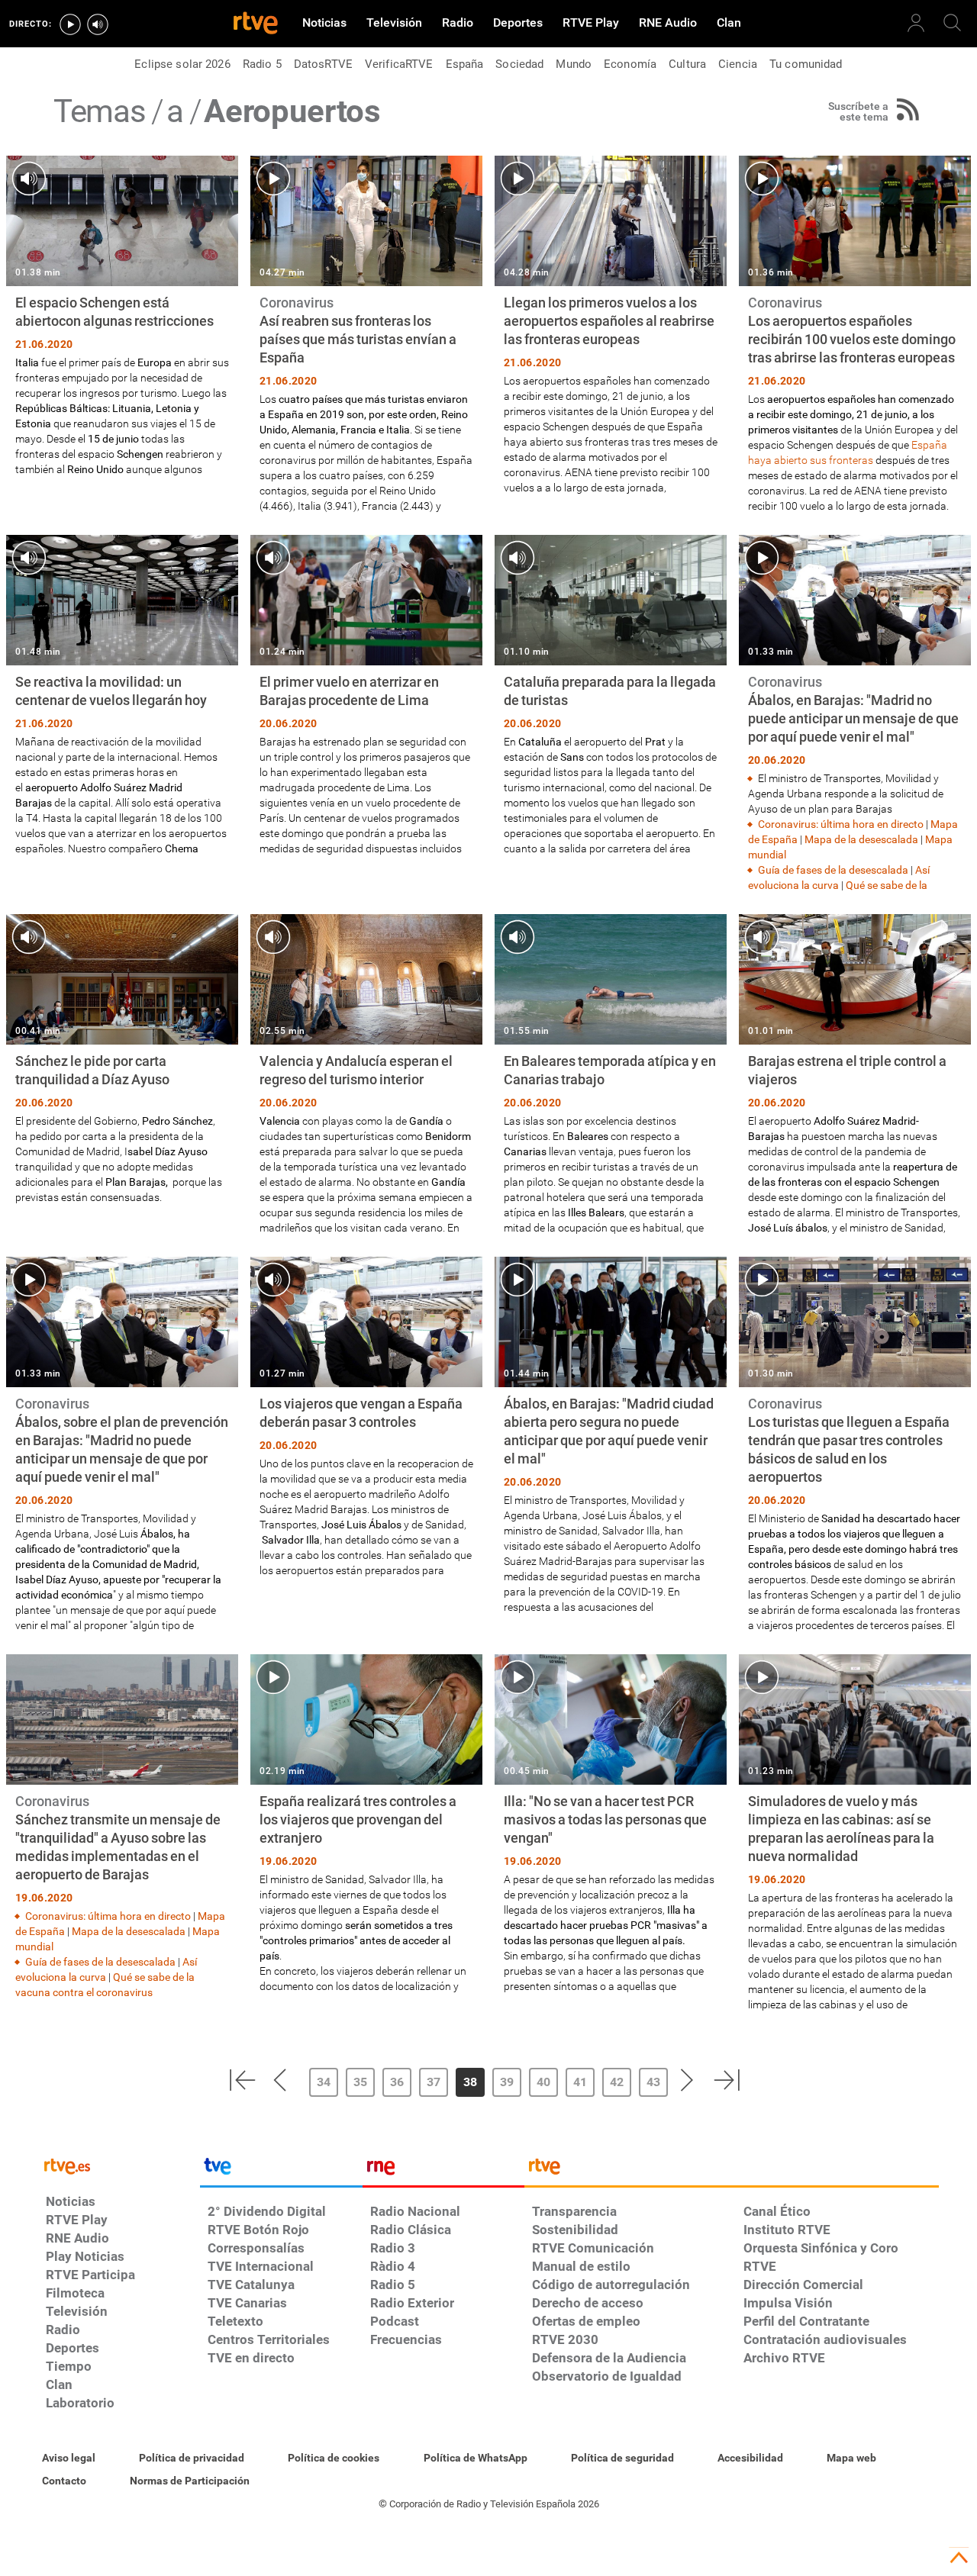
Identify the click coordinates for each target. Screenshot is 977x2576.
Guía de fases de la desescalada (833, 870)
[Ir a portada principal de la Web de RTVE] (119, 2165)
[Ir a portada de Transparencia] (732, 2170)
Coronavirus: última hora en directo (841, 824)
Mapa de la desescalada (861, 839)
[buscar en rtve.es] (953, 23)
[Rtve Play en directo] (70, 24)
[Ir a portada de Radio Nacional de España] (443, 2170)
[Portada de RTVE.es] (256, 24)
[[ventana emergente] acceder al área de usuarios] (916, 23)
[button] (242, 2080)
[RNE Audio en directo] (98, 24)
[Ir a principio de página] (959, 2558)
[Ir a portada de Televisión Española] (281, 2170)
